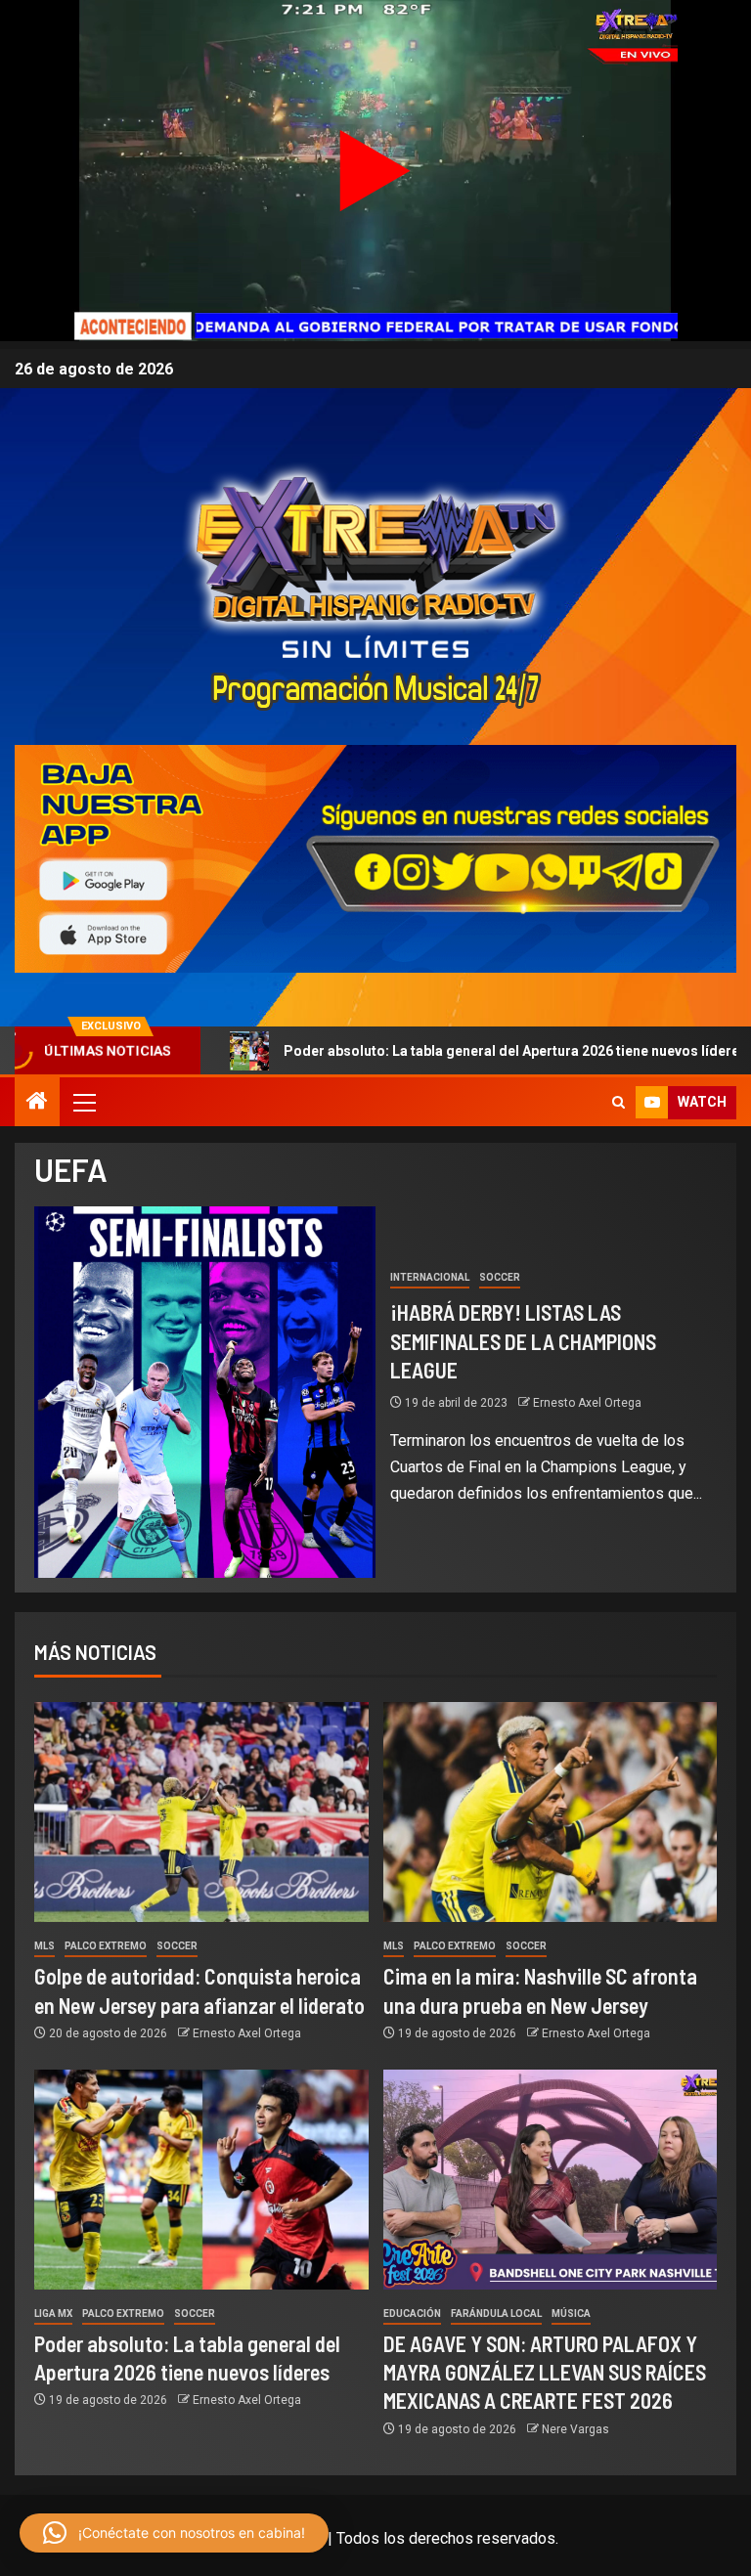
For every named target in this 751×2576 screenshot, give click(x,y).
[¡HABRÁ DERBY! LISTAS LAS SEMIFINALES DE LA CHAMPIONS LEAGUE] (205, 1392)
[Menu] (83, 1102)
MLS (44, 1946)
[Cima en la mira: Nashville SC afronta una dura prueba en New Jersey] (551, 1812)
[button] (83, 1102)
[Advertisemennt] (375, 858)
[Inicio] (37, 1103)
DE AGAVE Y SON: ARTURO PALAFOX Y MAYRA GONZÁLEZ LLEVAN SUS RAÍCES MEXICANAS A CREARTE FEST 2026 (545, 2372)
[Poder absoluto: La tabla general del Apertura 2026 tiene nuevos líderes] (201, 2180)
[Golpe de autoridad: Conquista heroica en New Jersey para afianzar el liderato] (201, 1812)
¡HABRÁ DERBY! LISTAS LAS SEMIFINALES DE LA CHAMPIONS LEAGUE (523, 1341)
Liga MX (53, 2314)
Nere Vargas (575, 2429)
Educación (412, 2314)
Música (571, 2314)
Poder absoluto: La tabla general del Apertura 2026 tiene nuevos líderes (404, 1051)
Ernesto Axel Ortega (587, 1403)
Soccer (500, 1277)
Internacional (430, 1277)
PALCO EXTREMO (106, 1946)
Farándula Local (496, 2314)
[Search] (618, 1102)
